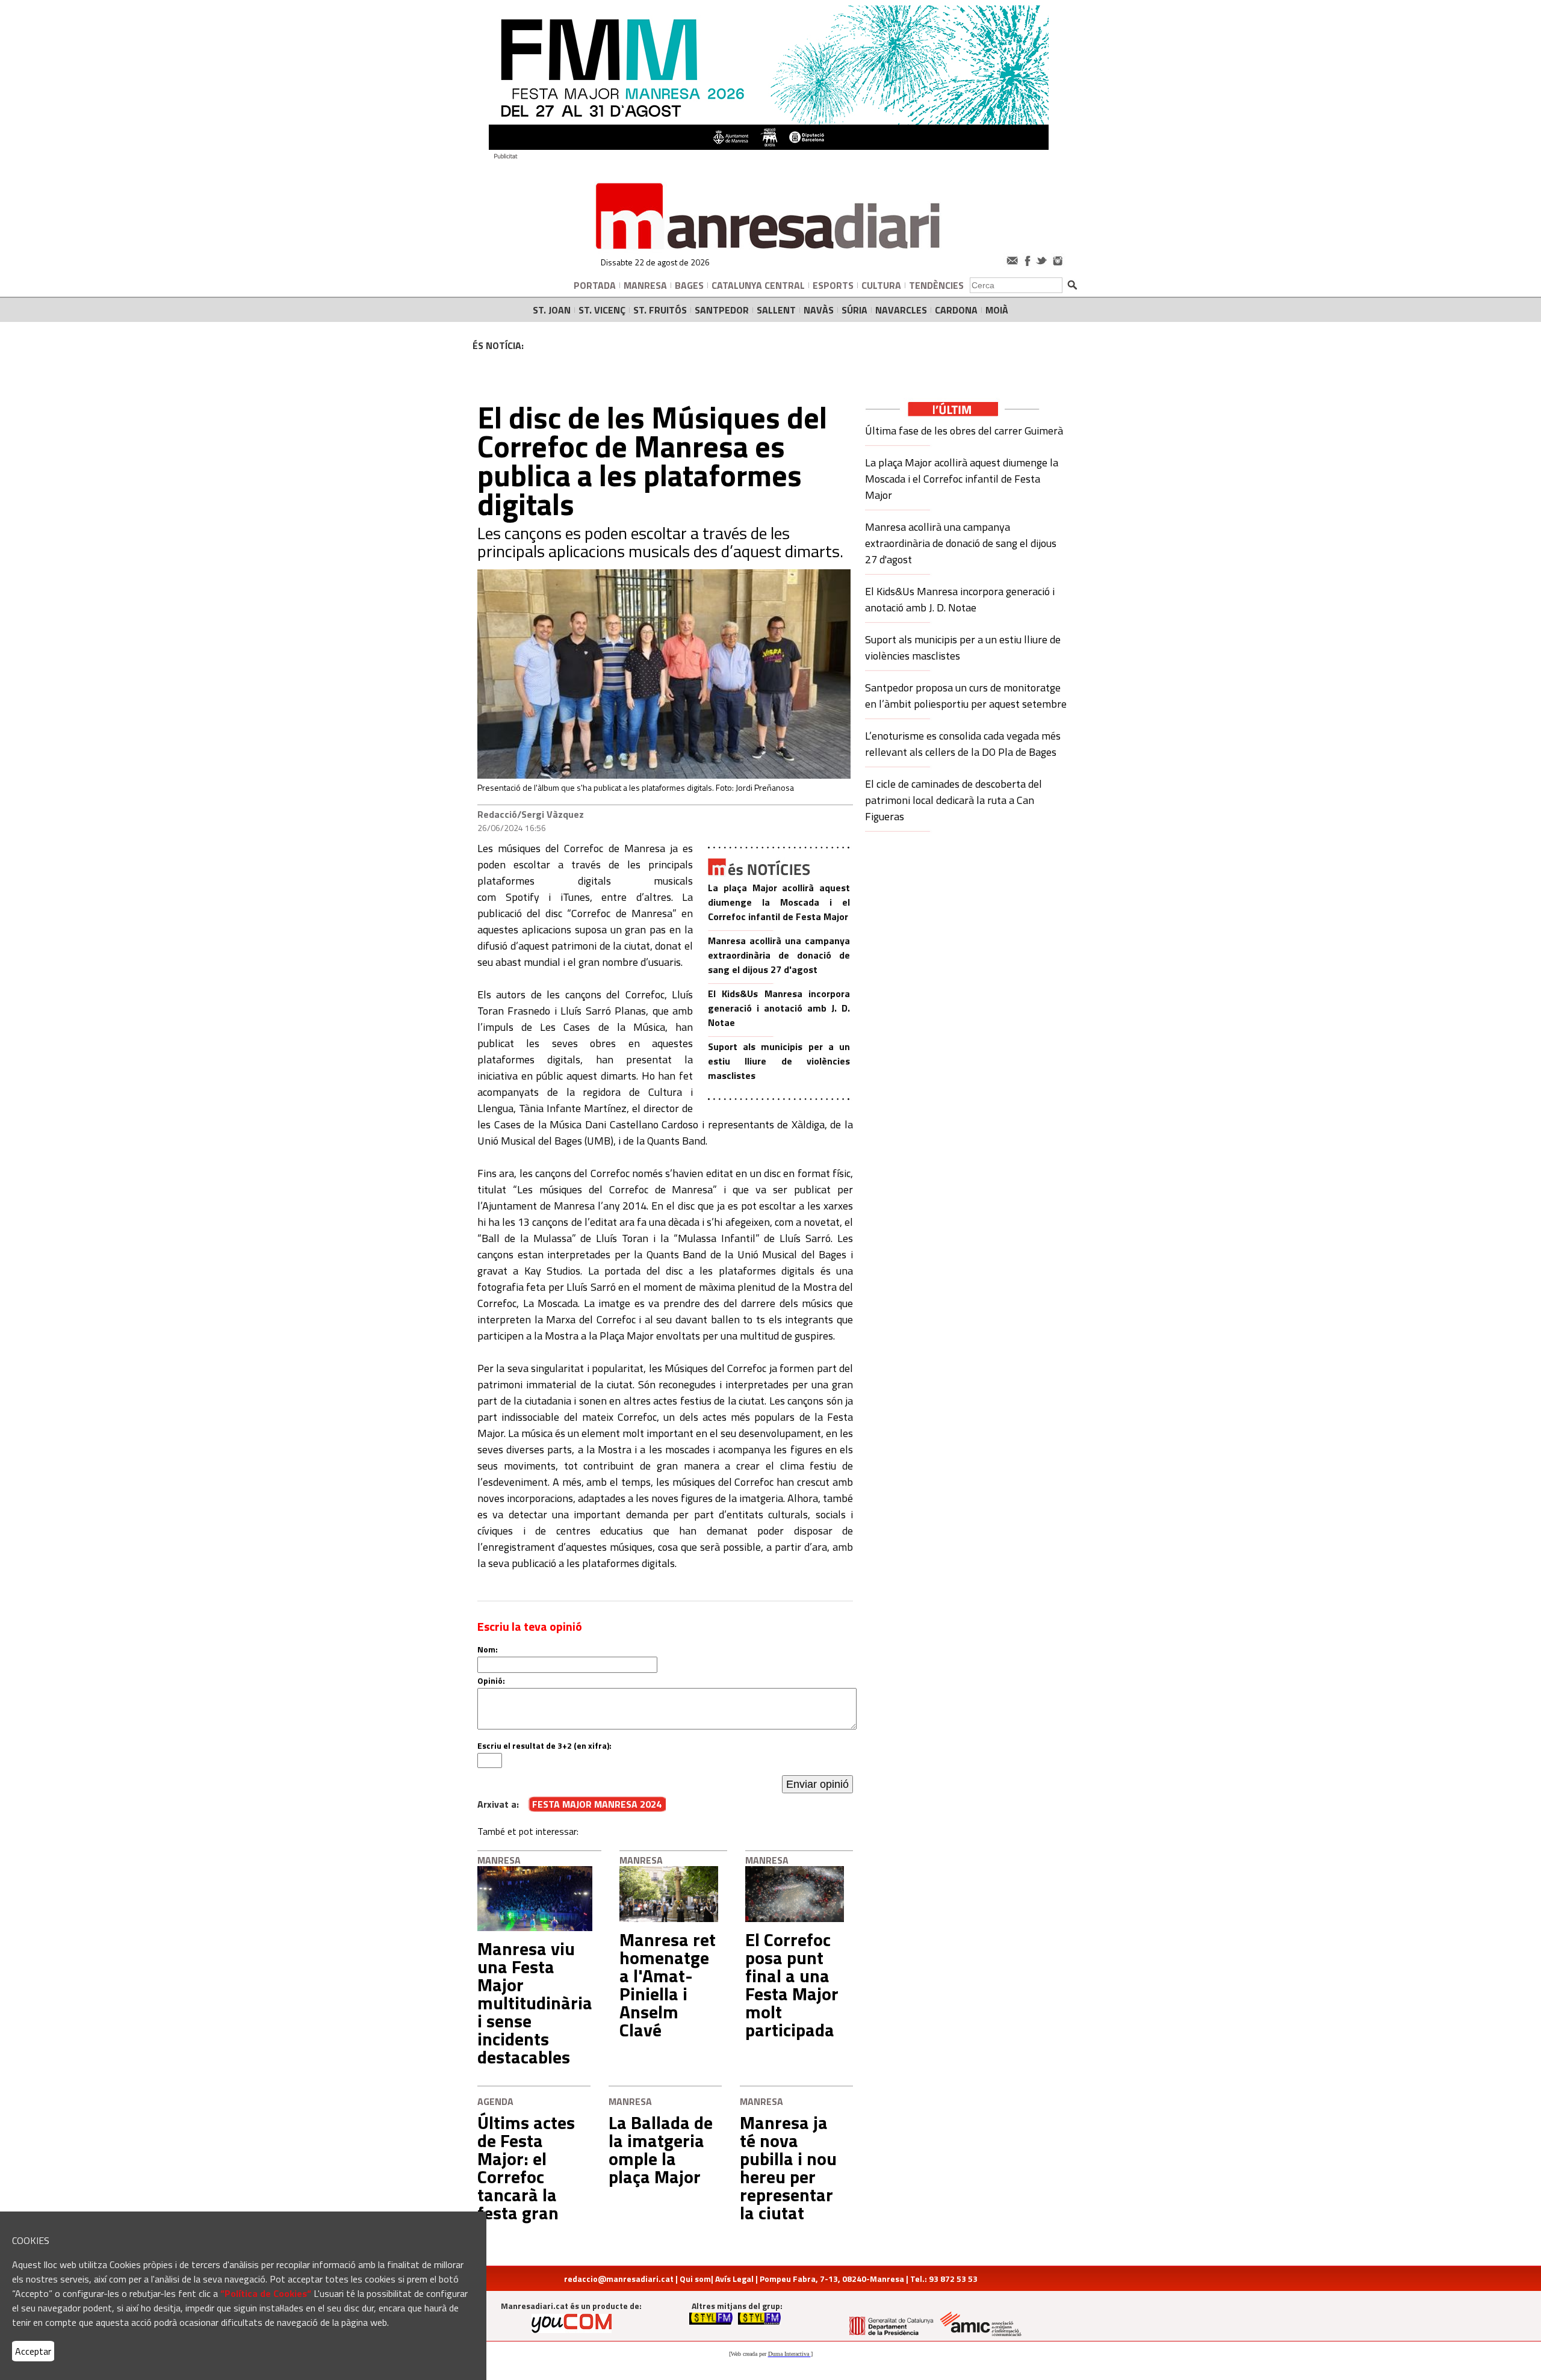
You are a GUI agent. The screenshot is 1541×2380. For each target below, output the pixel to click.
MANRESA (645, 285)
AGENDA (495, 2101)
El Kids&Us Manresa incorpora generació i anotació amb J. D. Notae (779, 1008)
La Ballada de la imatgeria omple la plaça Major (661, 2150)
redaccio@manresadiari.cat (619, 2279)
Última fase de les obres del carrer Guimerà (964, 431)
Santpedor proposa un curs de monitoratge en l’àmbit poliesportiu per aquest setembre (966, 696)
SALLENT (776, 310)
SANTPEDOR (722, 310)
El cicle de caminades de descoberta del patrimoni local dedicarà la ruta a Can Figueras (953, 800)
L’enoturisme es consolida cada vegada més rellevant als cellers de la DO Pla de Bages (963, 744)
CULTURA (881, 285)
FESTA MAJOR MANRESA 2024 (597, 1804)
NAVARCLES (901, 310)
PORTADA (595, 285)
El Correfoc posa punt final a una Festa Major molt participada (792, 1985)
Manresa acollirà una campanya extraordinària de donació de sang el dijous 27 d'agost (779, 955)
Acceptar (33, 2351)
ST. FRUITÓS (660, 310)
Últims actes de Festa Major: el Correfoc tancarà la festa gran (526, 2168)
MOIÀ (997, 310)
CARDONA (956, 310)
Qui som (695, 2279)
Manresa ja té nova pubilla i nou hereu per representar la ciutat (788, 2168)
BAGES (689, 285)
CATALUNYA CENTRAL (758, 285)
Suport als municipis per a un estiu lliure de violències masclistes (779, 1061)
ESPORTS (833, 285)
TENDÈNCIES (936, 285)
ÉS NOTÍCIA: (498, 345)
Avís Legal (734, 2279)
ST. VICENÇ (602, 310)
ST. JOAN (552, 310)
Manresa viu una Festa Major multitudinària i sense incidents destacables (535, 2003)
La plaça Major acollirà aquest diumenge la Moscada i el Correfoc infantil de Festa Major (779, 902)
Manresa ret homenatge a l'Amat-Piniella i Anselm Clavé (668, 1985)
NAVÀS (819, 310)
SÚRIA (854, 310)
